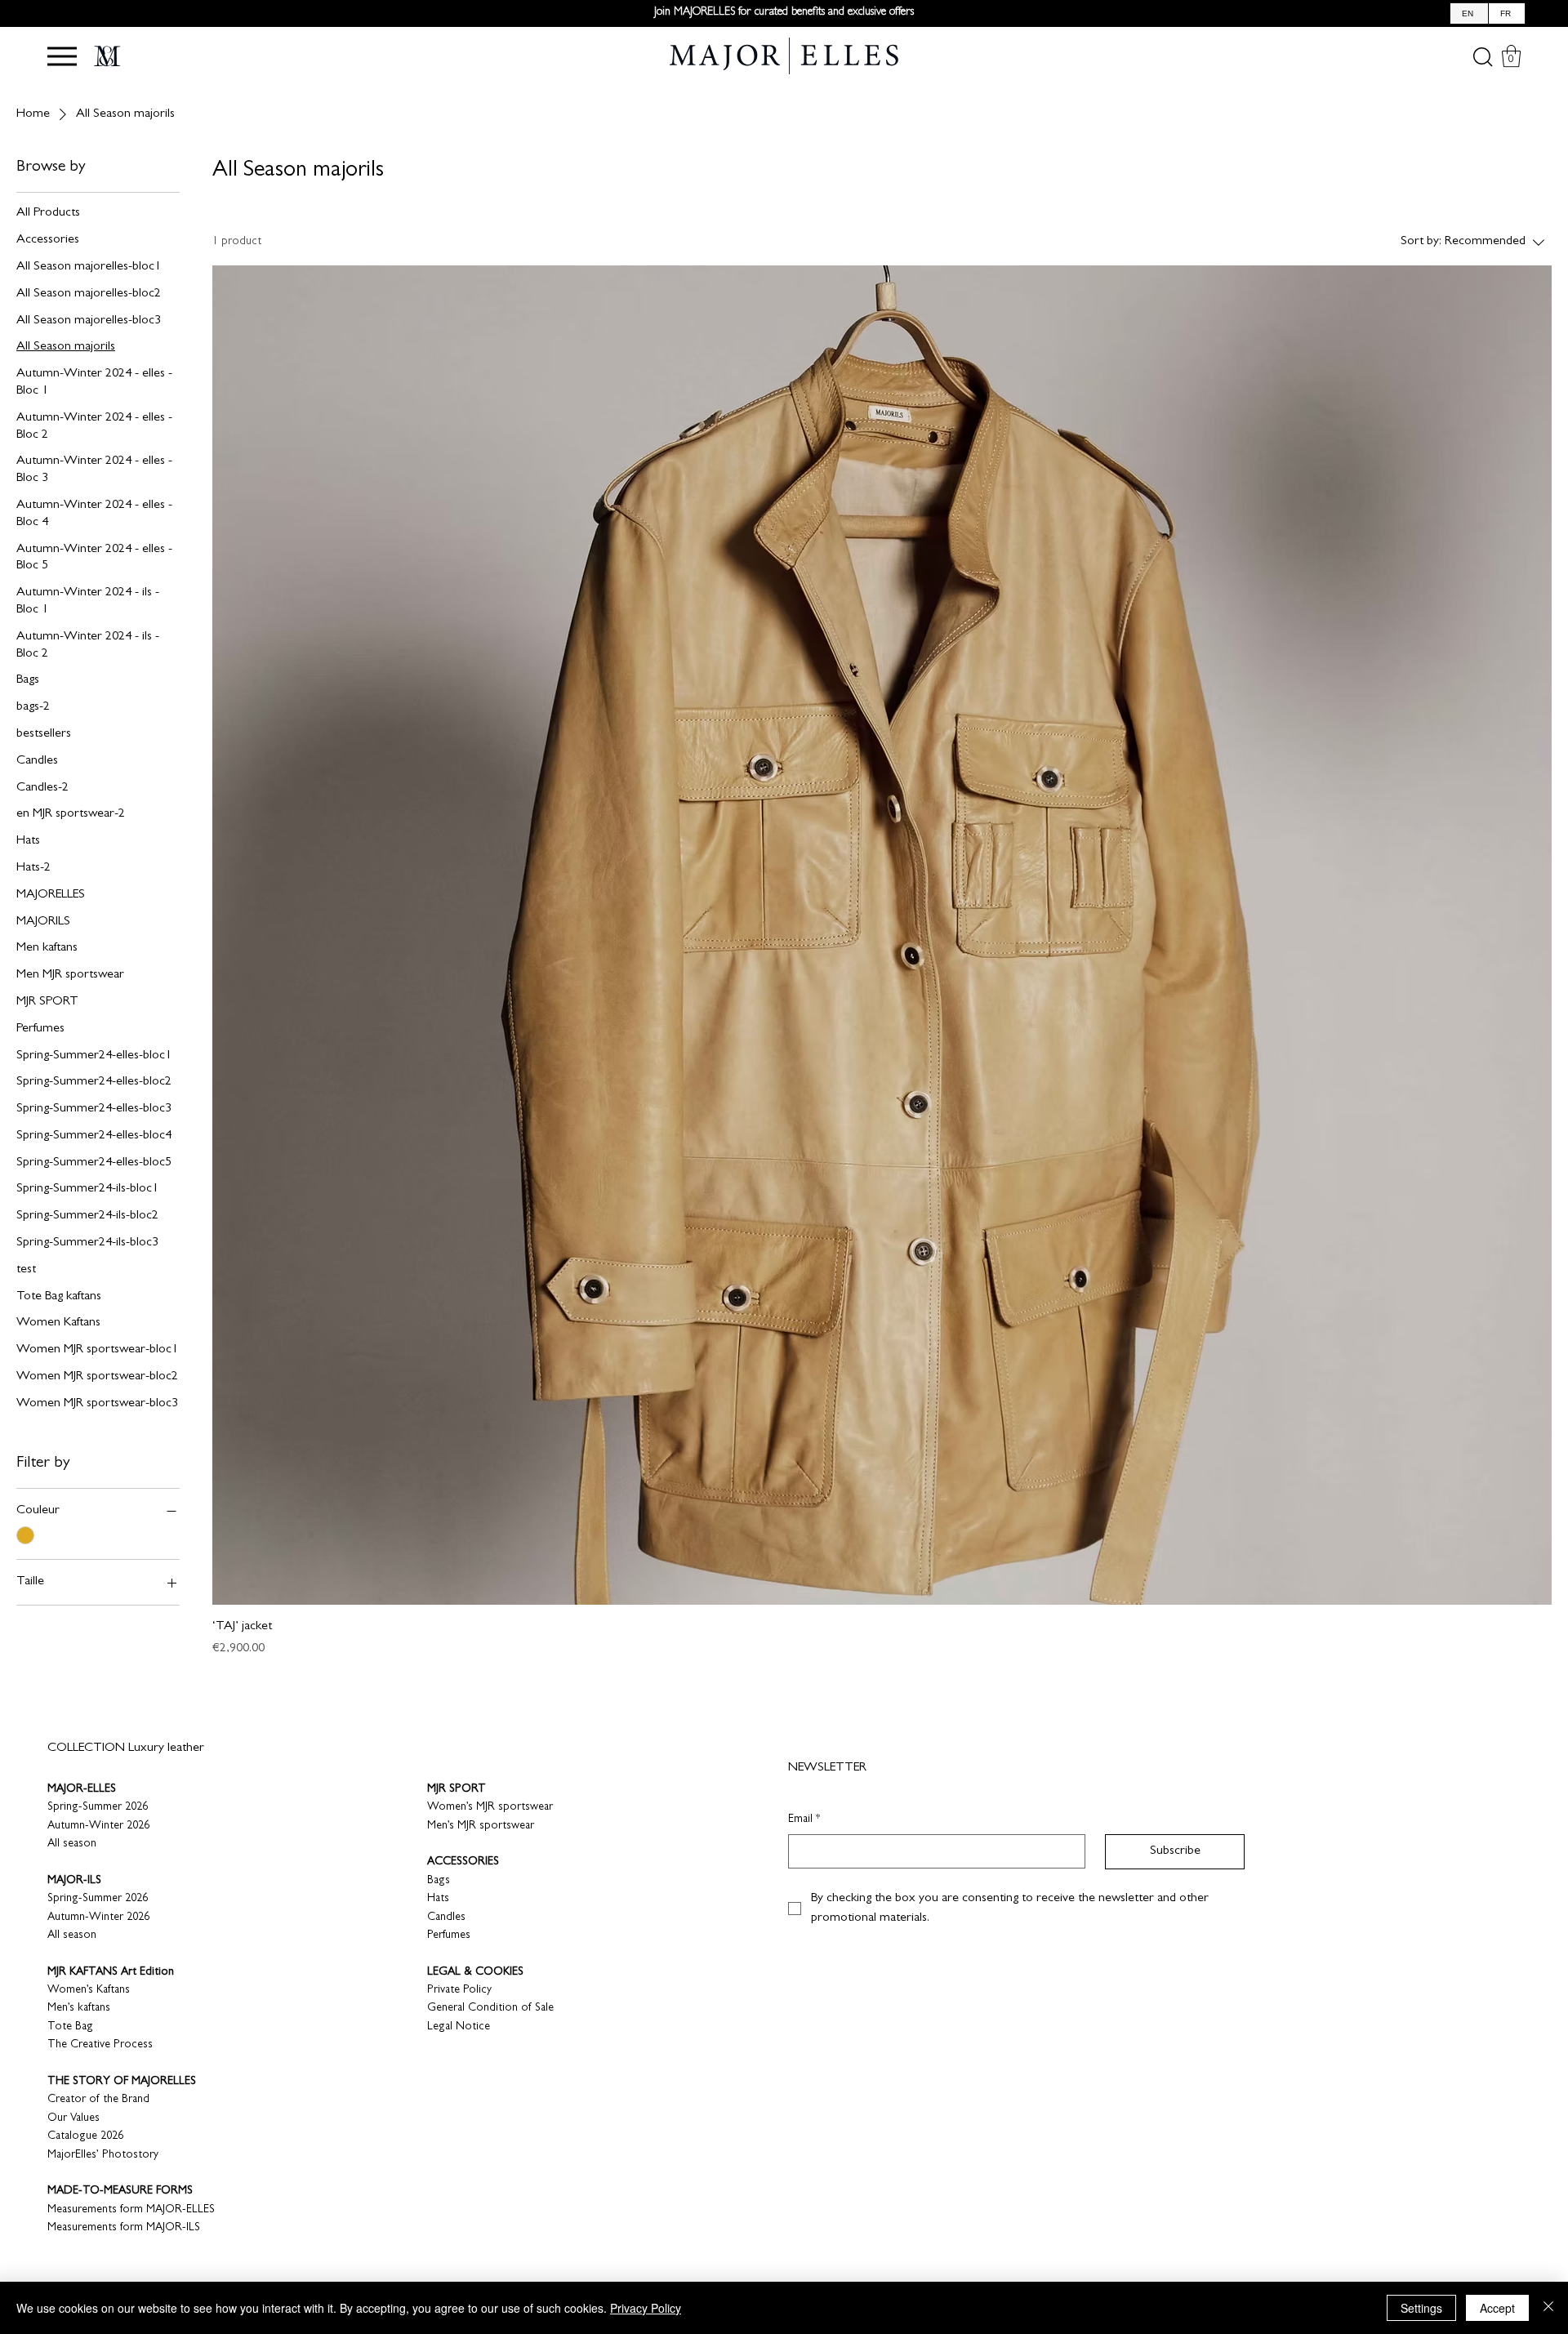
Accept (1497, 2308)
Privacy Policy (646, 2308)
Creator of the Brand (98, 2100)
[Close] (1548, 2308)
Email (804, 1820)
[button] (62, 56)
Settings (1421, 2308)
